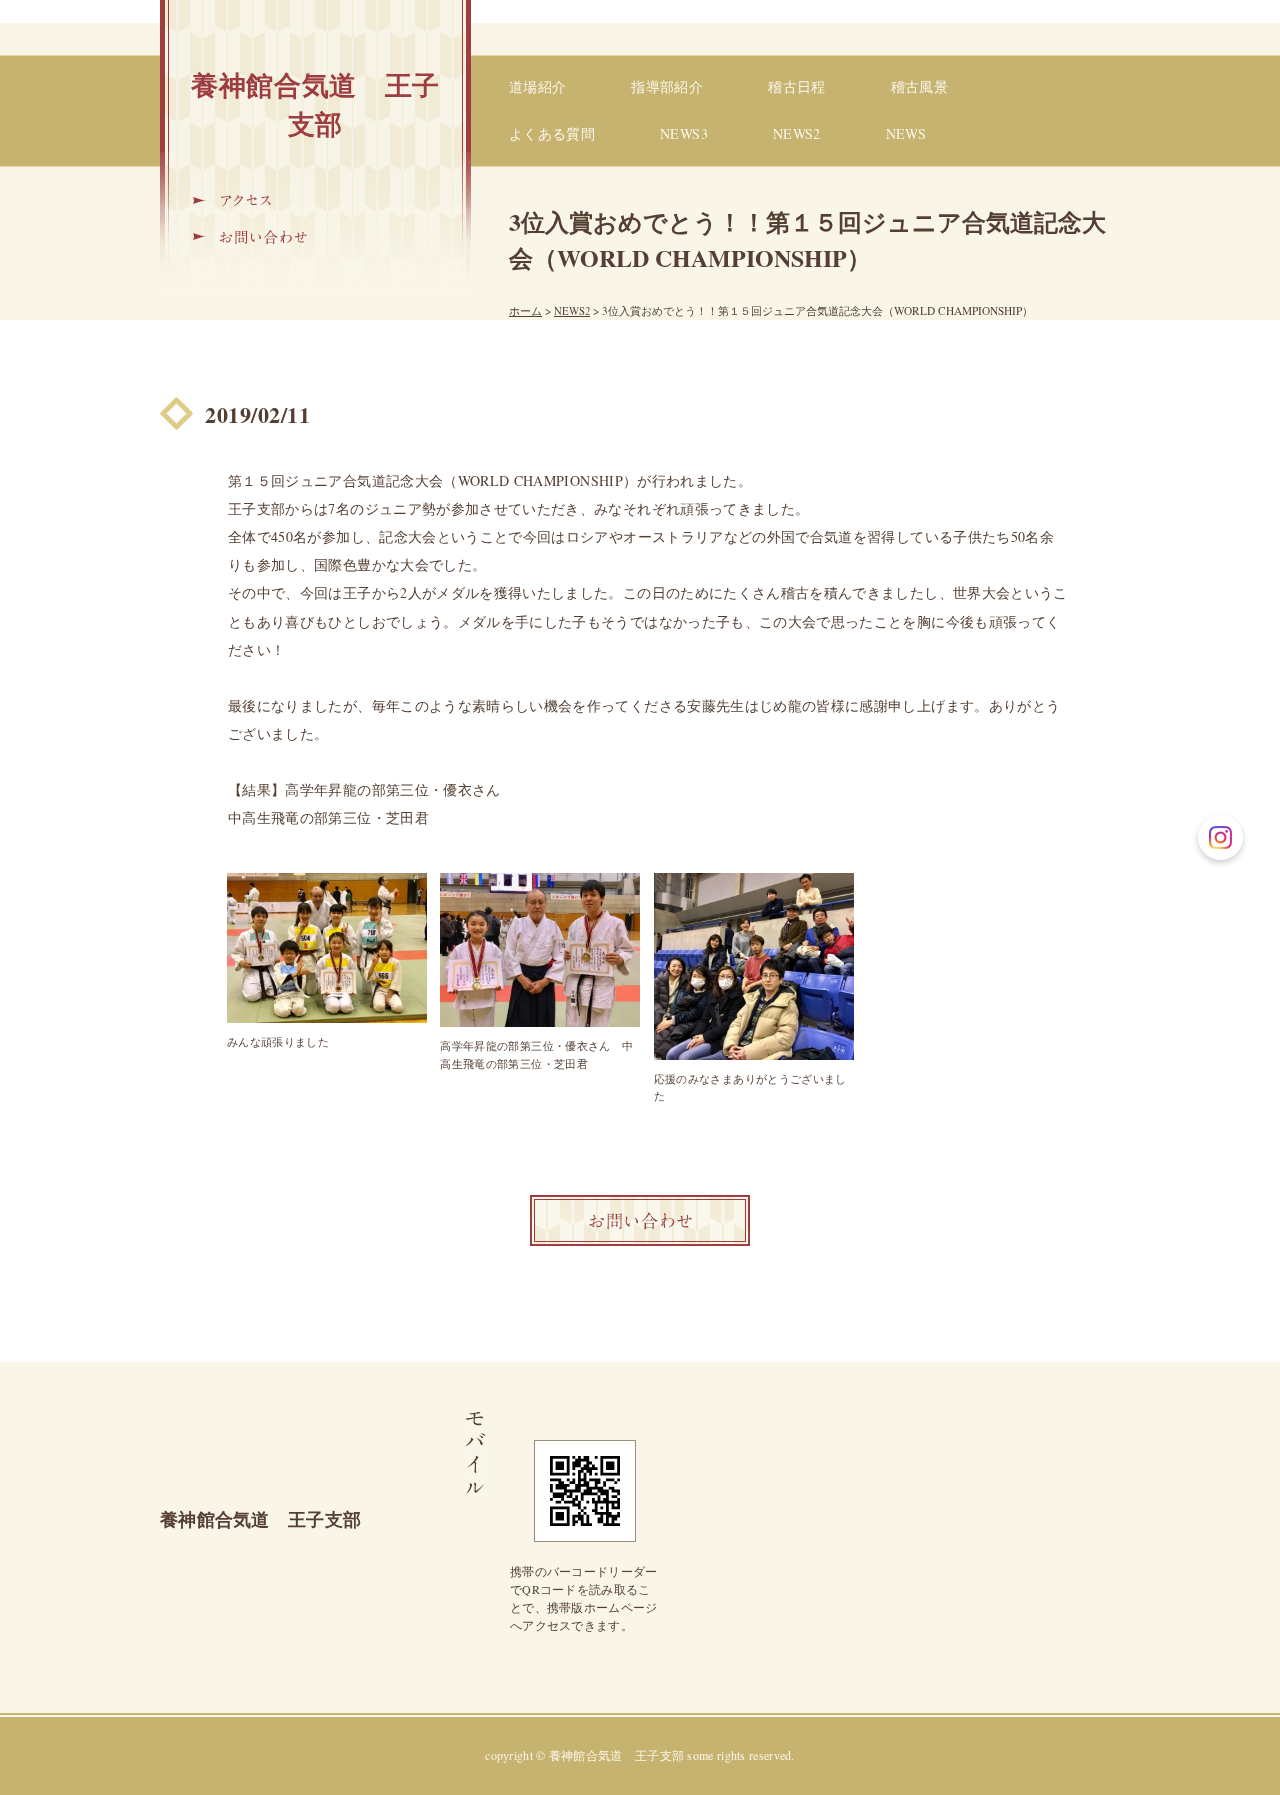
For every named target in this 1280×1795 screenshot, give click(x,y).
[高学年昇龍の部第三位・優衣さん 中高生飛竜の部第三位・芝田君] (540, 950)
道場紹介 (537, 86)
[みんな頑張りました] (327, 948)
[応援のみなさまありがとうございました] (754, 966)
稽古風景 (919, 86)
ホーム (525, 311)
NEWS (906, 133)
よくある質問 (552, 133)
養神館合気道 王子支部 (315, 104)
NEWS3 (684, 133)
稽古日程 (796, 86)
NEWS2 (797, 133)
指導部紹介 (667, 86)
